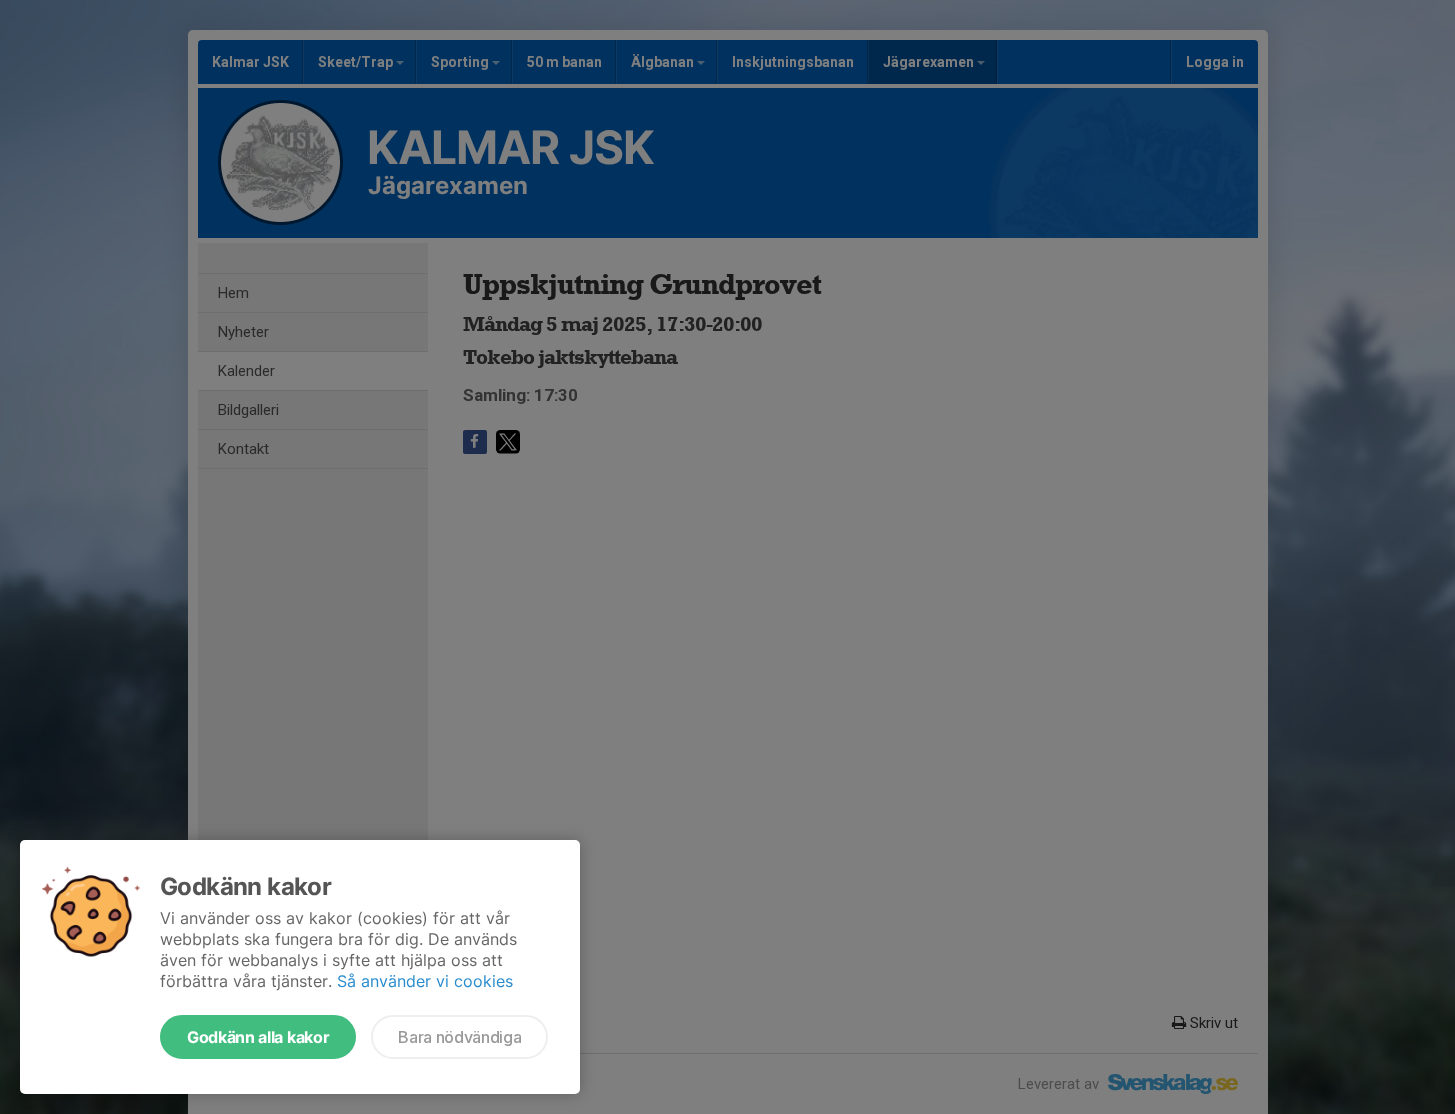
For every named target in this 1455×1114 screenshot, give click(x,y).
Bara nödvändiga (459, 1037)
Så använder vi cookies (425, 981)
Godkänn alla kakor (258, 1037)
